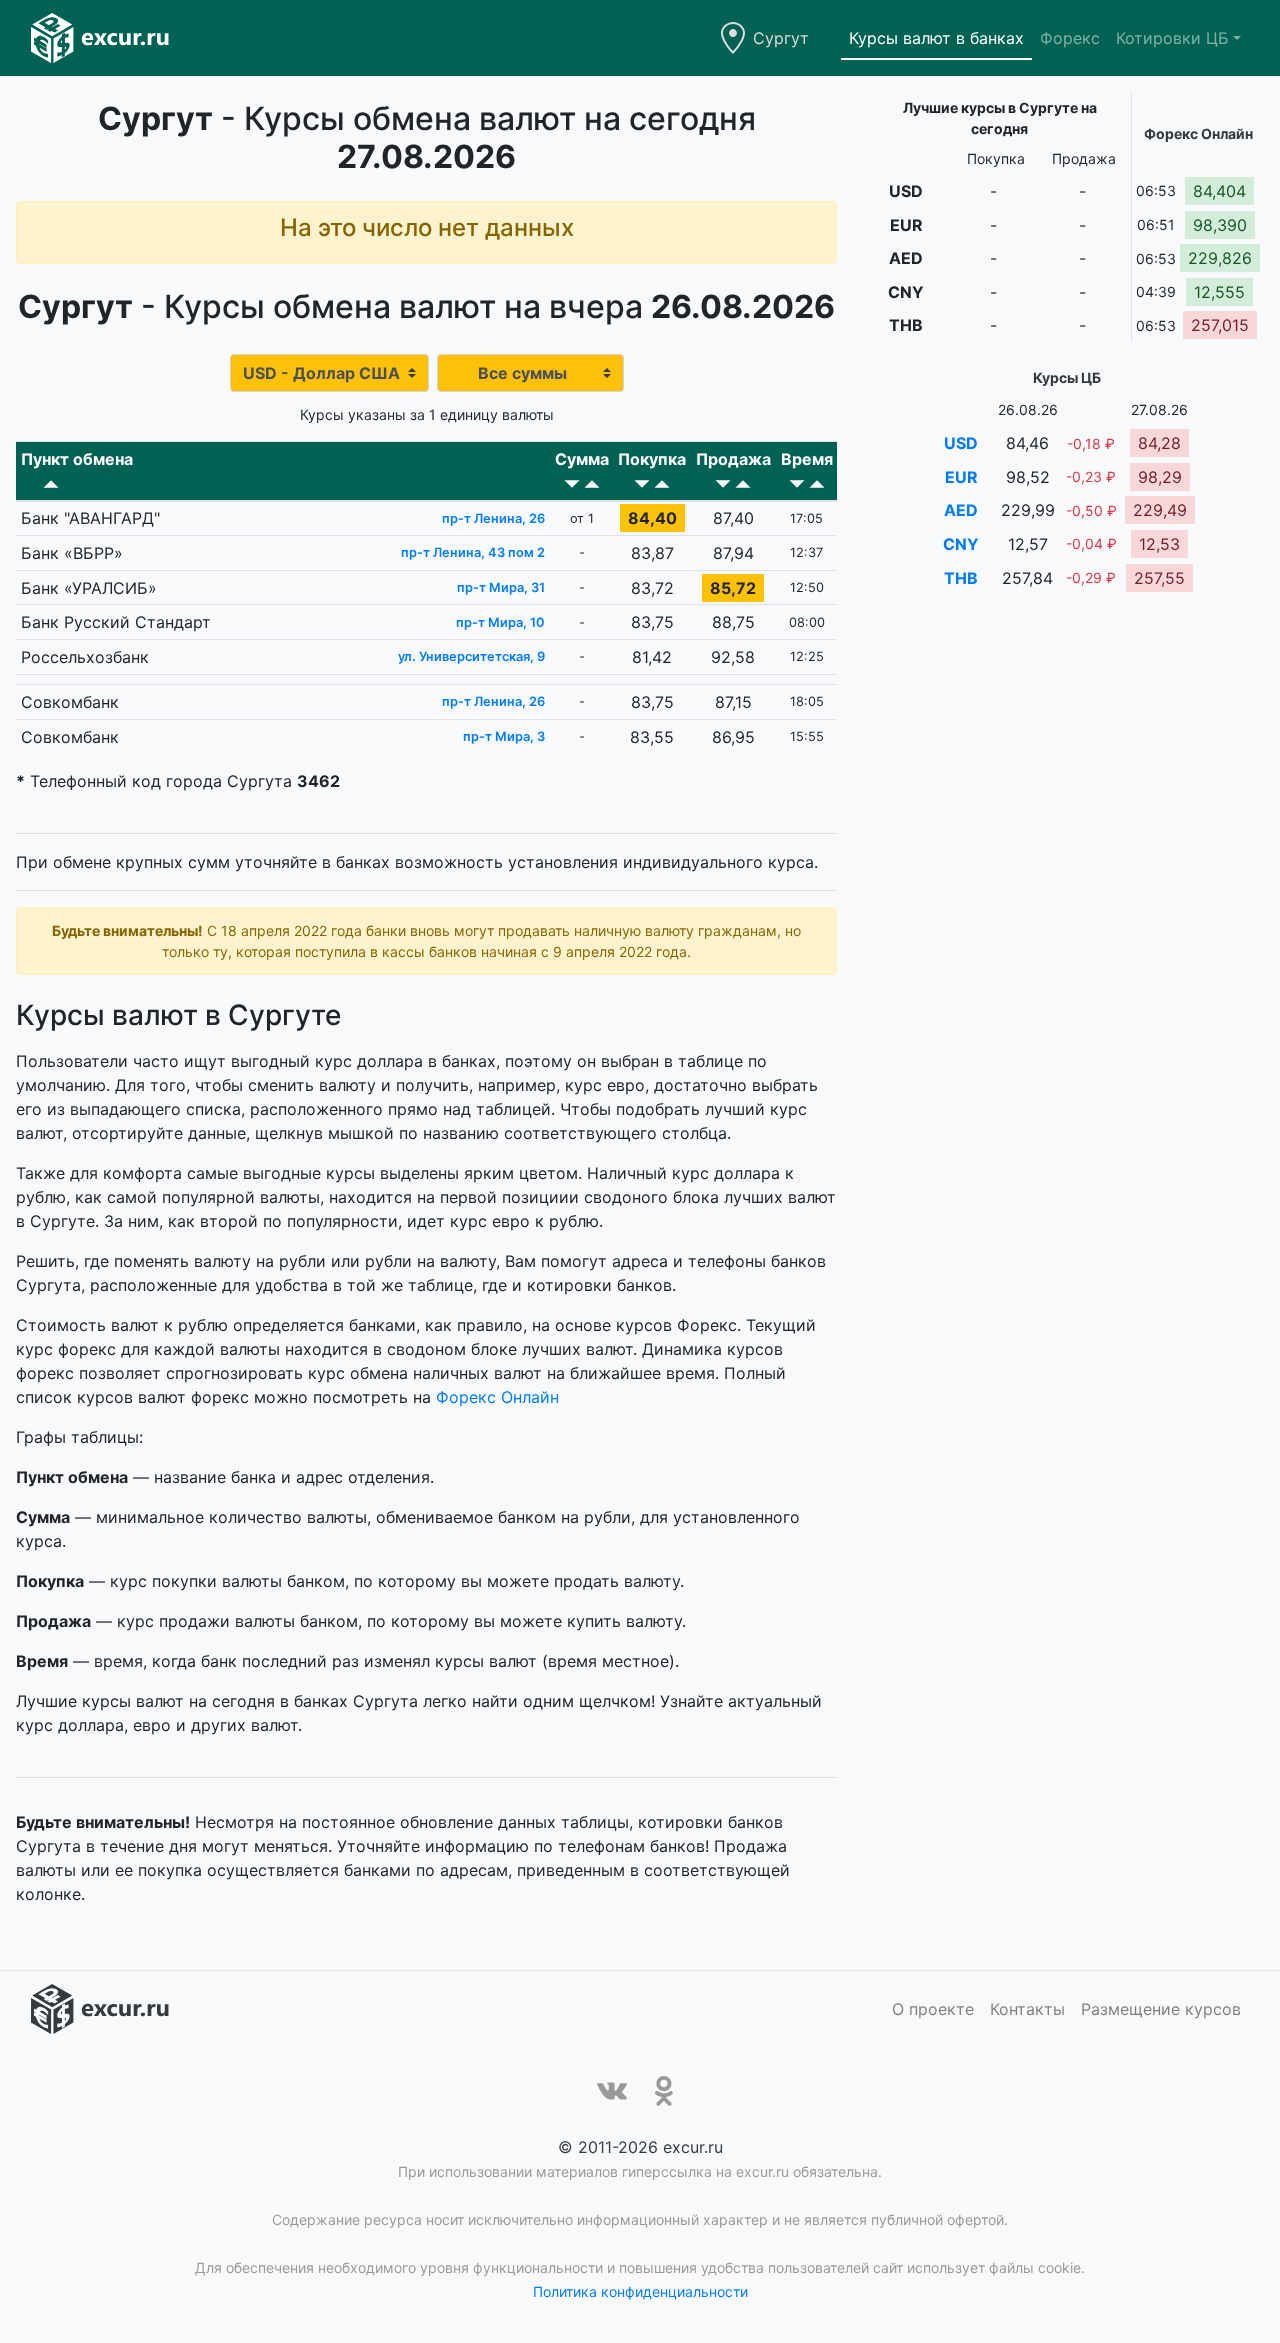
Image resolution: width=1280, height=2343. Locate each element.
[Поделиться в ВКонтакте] (612, 2091)
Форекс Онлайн (497, 1397)
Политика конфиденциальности (640, 2291)
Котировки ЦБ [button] (1172, 38)
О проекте (933, 2009)
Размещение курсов (1161, 2009)
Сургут (781, 38)
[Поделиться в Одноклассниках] (664, 2091)
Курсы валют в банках (936, 38)
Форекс (1070, 38)
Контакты (1027, 2009)
